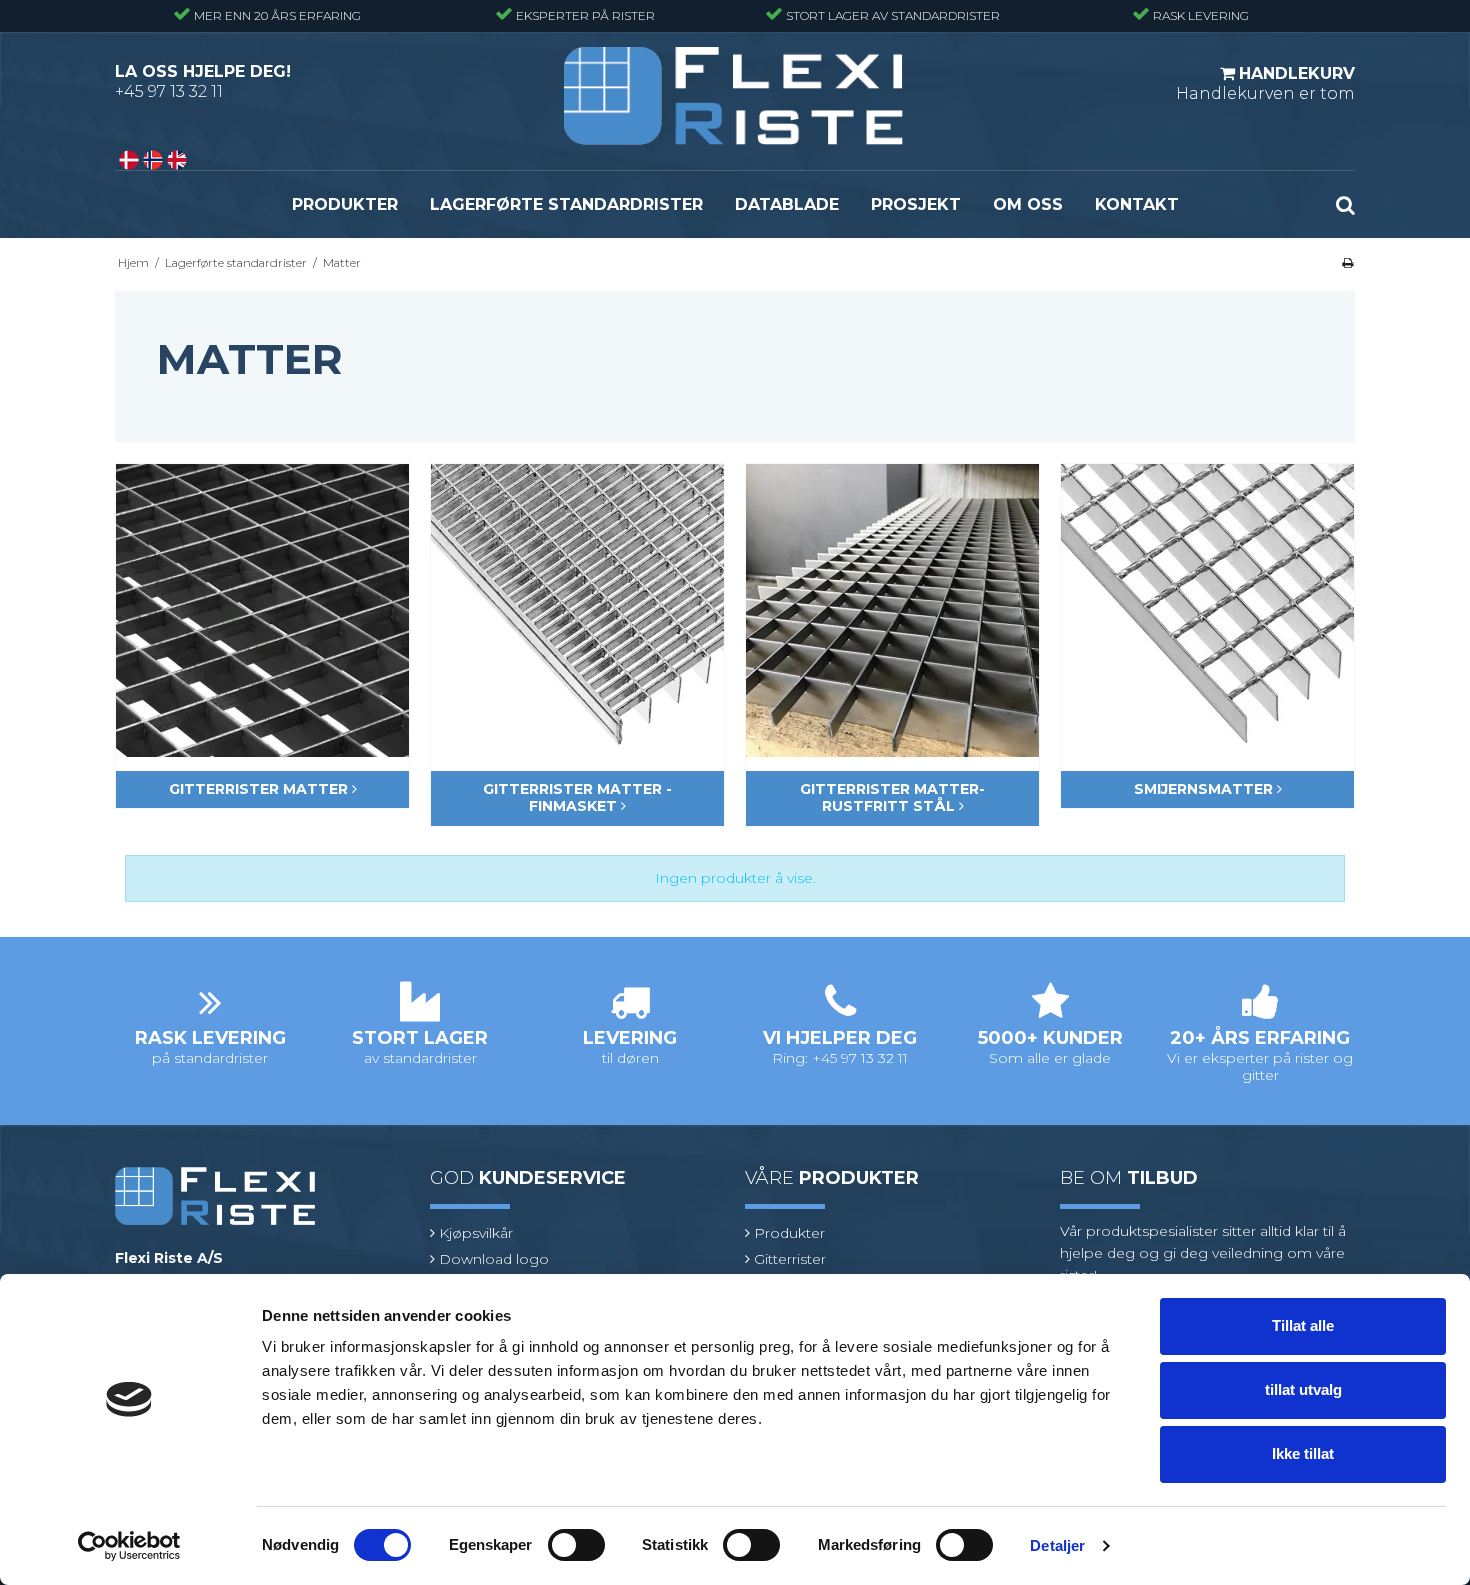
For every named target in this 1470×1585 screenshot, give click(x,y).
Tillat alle (1303, 1325)
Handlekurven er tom (1265, 83)
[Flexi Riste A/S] (734, 96)
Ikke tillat (1303, 1453)
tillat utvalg (1303, 1389)
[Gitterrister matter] (262, 610)
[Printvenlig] (1347, 262)
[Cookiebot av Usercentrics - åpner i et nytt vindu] (129, 1546)
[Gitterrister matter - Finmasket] (577, 610)
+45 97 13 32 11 (169, 91)
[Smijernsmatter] (1207, 610)
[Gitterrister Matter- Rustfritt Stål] (892, 610)
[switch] (576, 1545)
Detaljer (1057, 1545)
